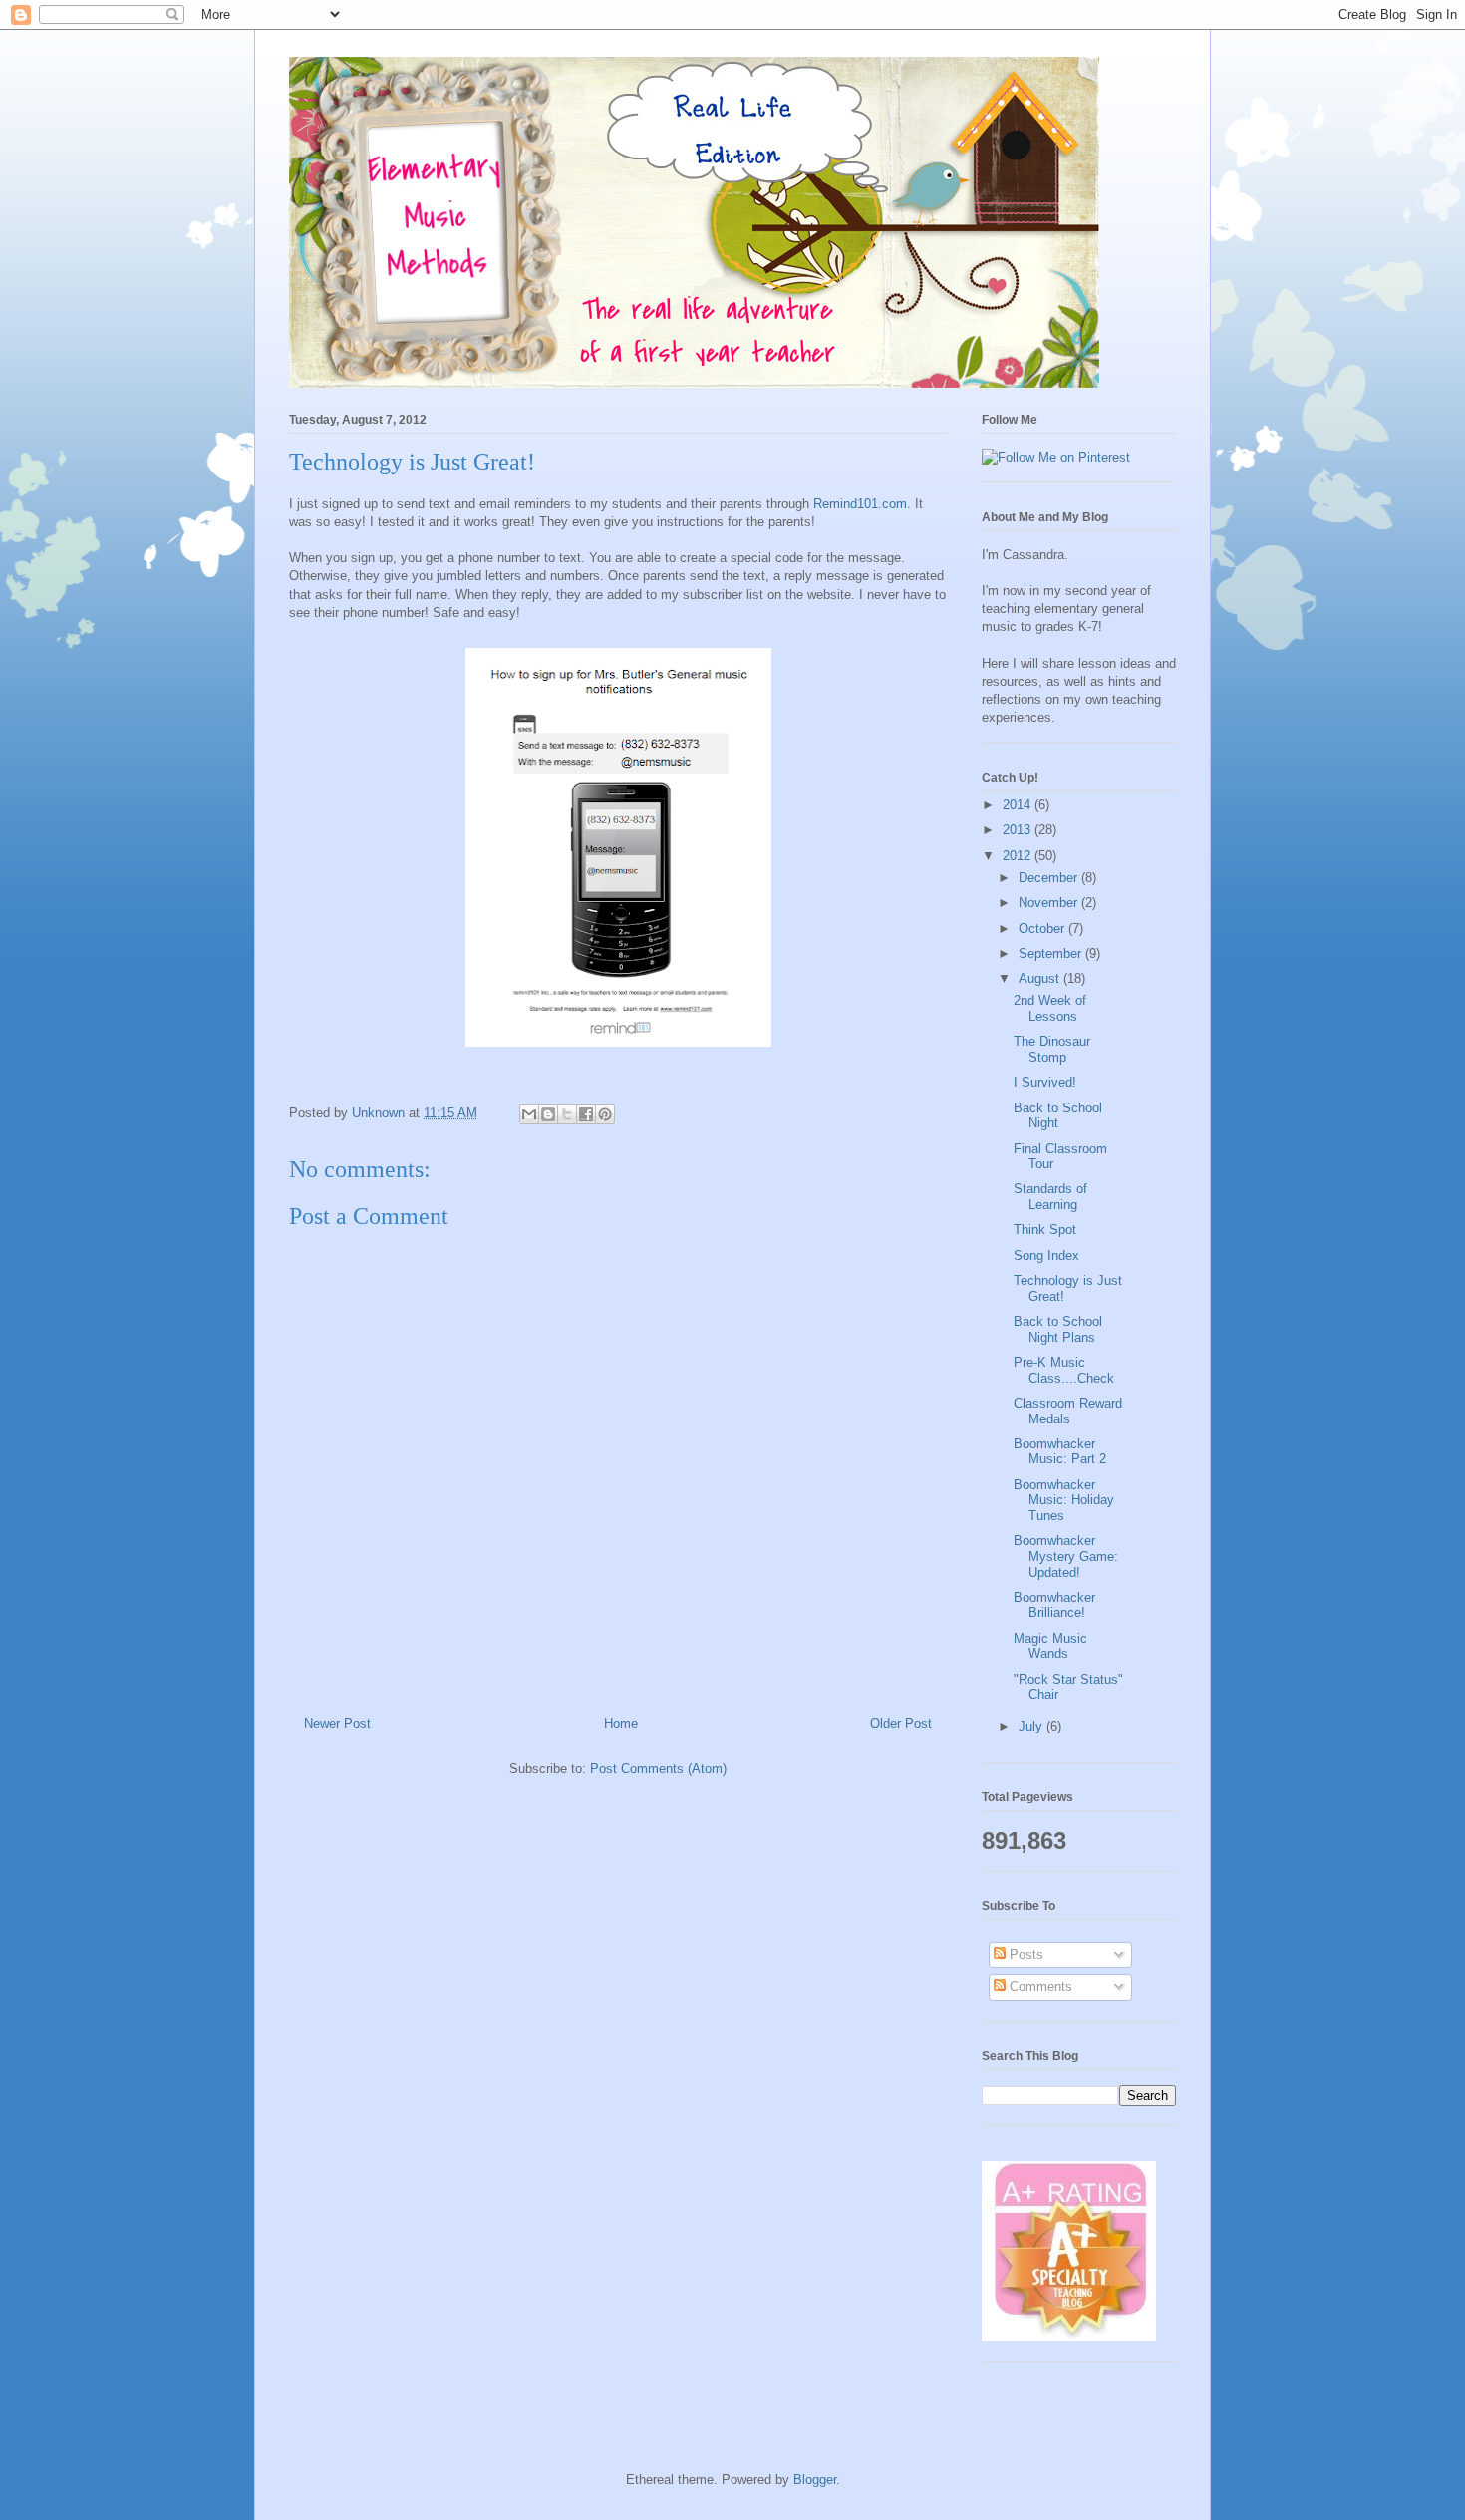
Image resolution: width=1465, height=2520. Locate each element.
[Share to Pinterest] (605, 1114)
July (1032, 1726)
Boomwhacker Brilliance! (1054, 1605)
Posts (1025, 1954)
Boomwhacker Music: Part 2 (1060, 1452)
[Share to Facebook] (586, 1114)
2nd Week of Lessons (1050, 1008)
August (1041, 978)
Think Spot (1045, 1230)
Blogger (815, 2480)
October (1043, 929)
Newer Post (337, 1723)
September (1052, 953)
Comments (1039, 1986)
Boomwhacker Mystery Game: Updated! (1066, 1556)
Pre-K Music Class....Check (1064, 1370)
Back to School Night (1058, 1116)
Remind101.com (860, 504)
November (1050, 903)
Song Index (1046, 1256)
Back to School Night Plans (1058, 1329)
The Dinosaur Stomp (1052, 1049)
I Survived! (1045, 1082)
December (1050, 878)
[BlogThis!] (548, 1114)
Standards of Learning (1050, 1197)
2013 (1019, 830)
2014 (1019, 805)
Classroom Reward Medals (1068, 1411)
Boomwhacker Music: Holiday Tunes (1064, 1500)
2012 (1019, 856)
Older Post (901, 1723)
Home (621, 1723)
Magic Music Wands (1050, 1646)
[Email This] (529, 1114)
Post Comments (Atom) (658, 1769)
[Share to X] (567, 1114)
